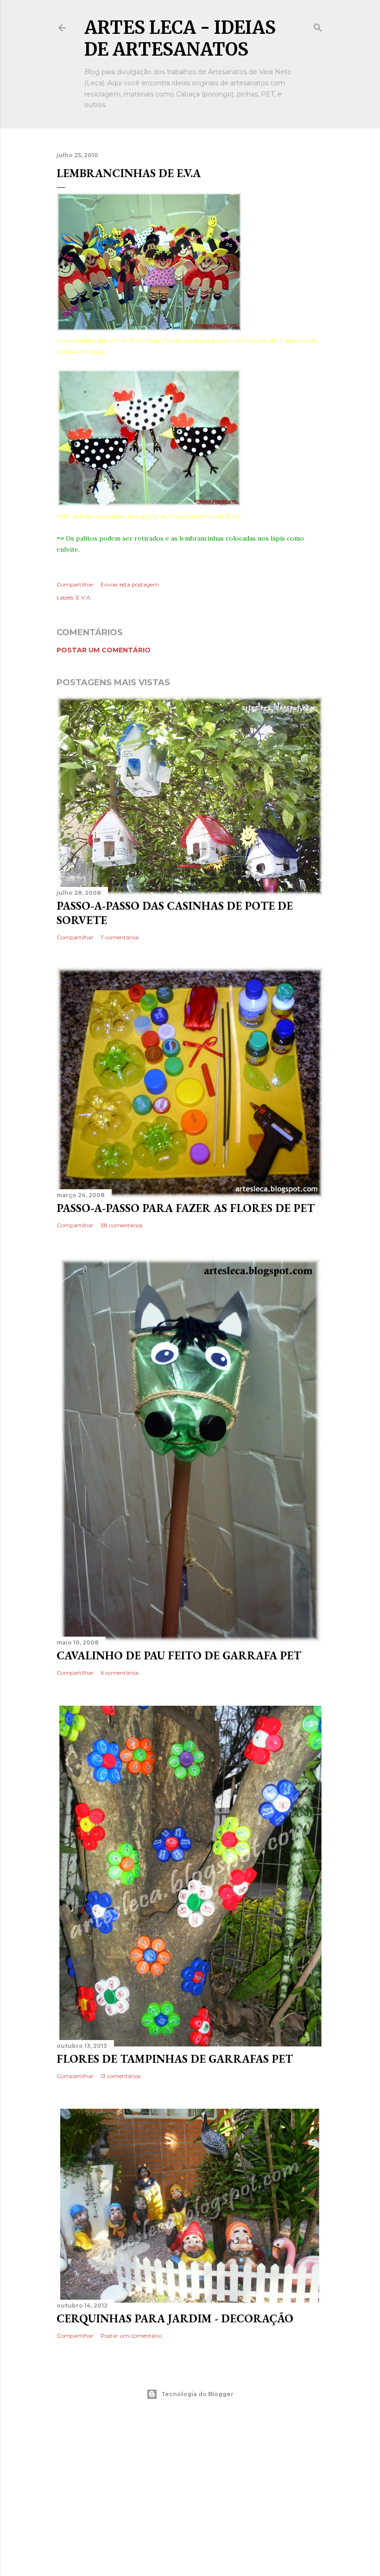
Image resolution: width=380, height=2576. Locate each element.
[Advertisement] (190, 2488)
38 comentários (121, 1225)
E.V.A (83, 597)
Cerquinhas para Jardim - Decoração (175, 2318)
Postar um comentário (104, 650)
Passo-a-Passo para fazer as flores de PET (186, 1208)
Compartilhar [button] (75, 584)
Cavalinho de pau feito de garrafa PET (179, 1655)
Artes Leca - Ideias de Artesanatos (180, 38)
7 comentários (120, 937)
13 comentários (120, 2076)
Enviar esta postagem (130, 584)
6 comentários (120, 1673)
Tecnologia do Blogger (197, 2394)
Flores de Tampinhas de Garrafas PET (175, 2059)
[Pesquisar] (318, 26)
